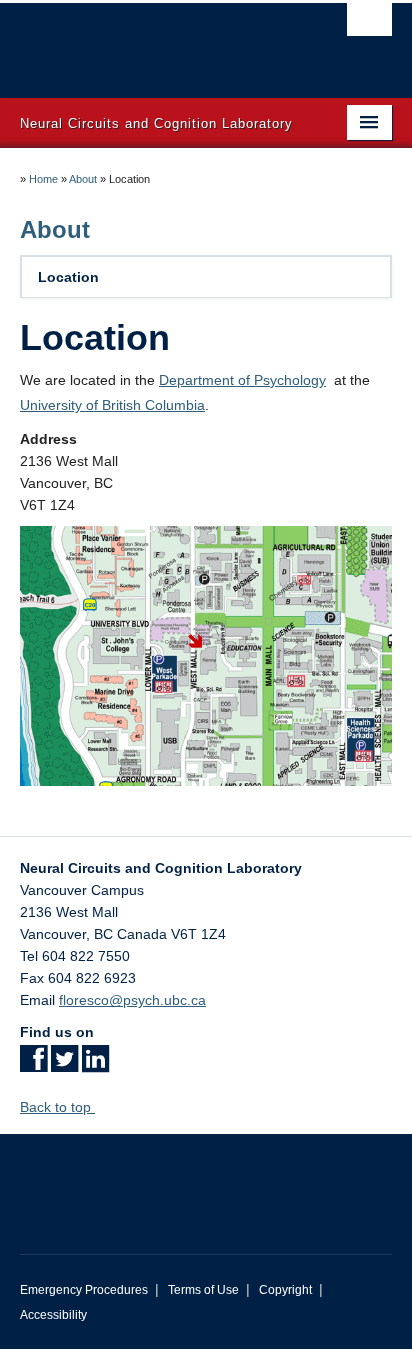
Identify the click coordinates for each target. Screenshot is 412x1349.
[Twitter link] (64, 1065)
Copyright (285, 1290)
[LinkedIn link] (95, 1065)
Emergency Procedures (84, 1290)
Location (68, 277)
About (83, 179)
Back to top (57, 1107)
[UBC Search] (369, 25)
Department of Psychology (242, 380)
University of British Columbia (112, 405)
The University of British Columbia (150, 41)
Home (43, 179)
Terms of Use (203, 1290)
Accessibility (53, 1315)
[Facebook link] (33, 1065)
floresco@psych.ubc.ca (132, 1000)
